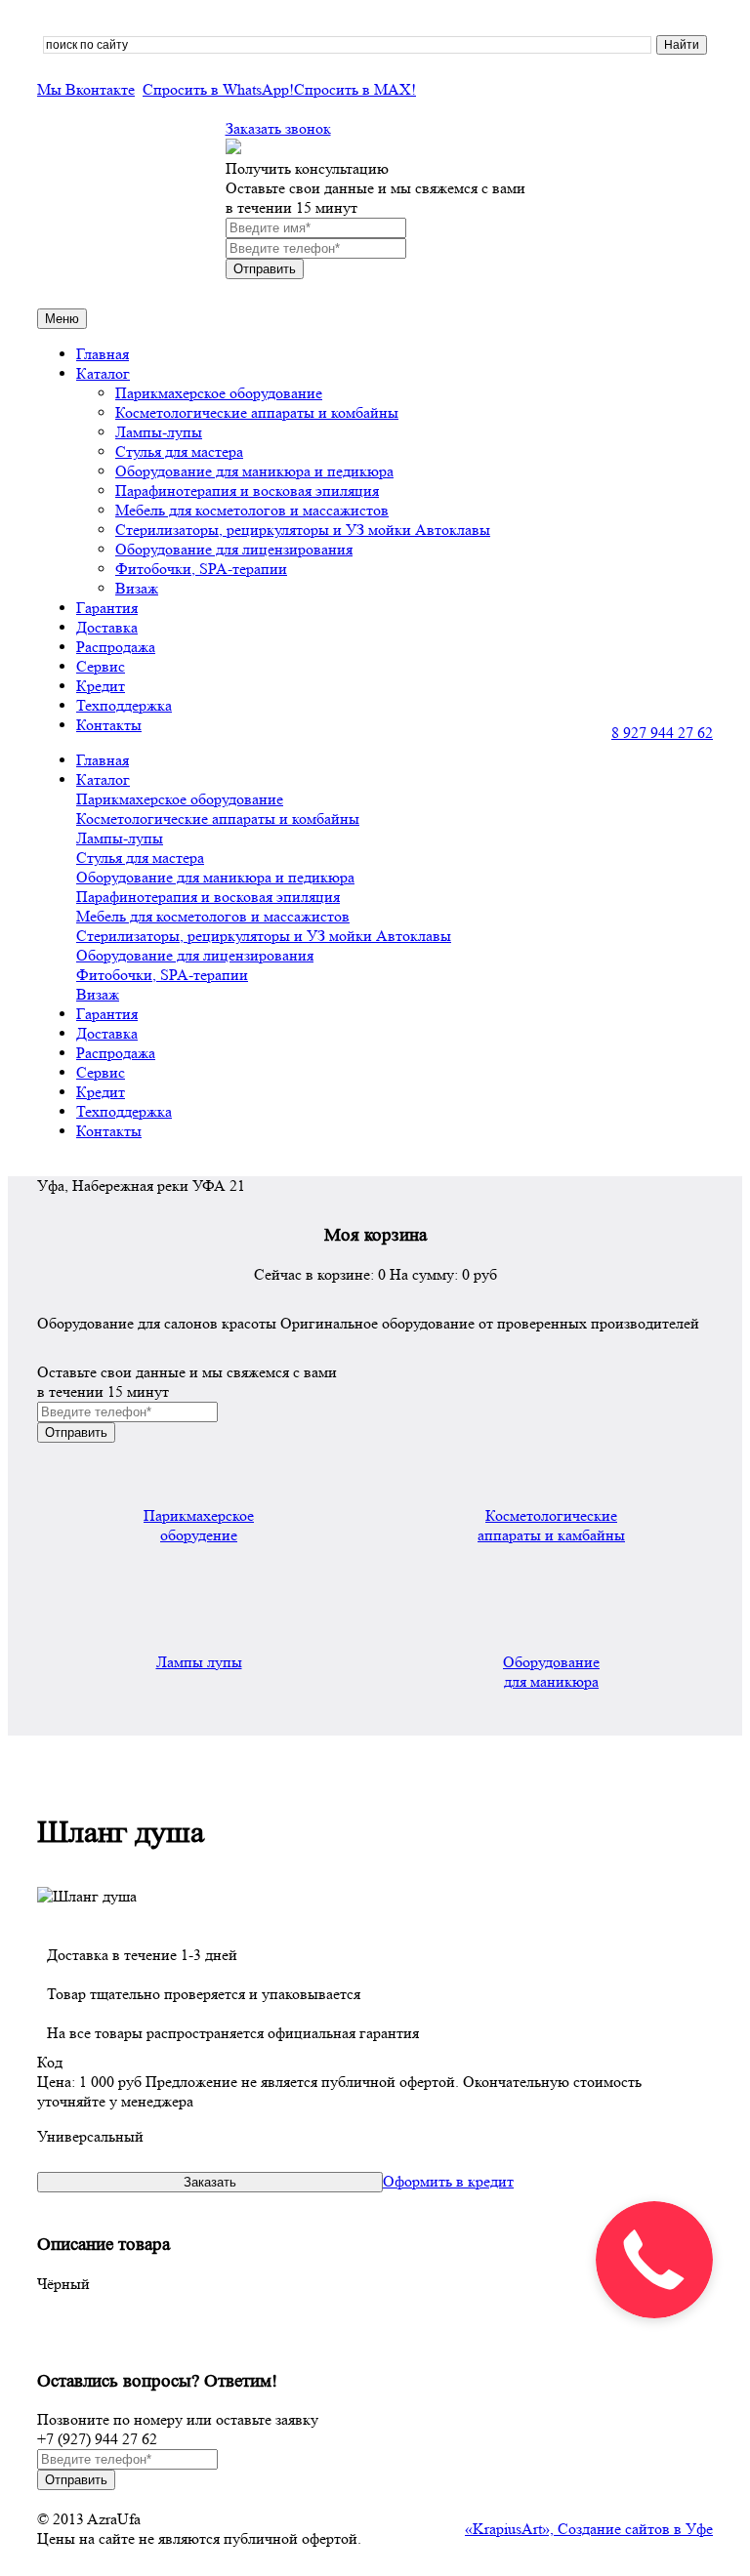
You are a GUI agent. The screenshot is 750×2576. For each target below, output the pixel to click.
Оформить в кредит (448, 2181)
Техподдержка (124, 705)
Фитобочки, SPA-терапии (201, 569)
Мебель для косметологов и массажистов (252, 510)
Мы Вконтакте (86, 89)
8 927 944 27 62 (662, 733)
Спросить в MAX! (355, 89)
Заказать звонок (278, 128)
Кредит (101, 686)
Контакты (109, 725)
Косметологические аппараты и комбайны (257, 412)
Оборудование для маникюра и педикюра (254, 471)
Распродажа (116, 647)
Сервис (101, 666)
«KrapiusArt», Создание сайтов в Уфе (589, 2529)
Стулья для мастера (179, 451)
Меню (62, 319)
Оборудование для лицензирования (234, 549)
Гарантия (107, 608)
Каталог (103, 373)
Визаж (137, 588)
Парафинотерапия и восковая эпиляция (247, 491)
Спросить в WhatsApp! (218, 89)
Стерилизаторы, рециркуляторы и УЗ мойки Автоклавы (303, 530)
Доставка (107, 627)
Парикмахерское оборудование (219, 393)
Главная (103, 354)
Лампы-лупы (159, 432)
